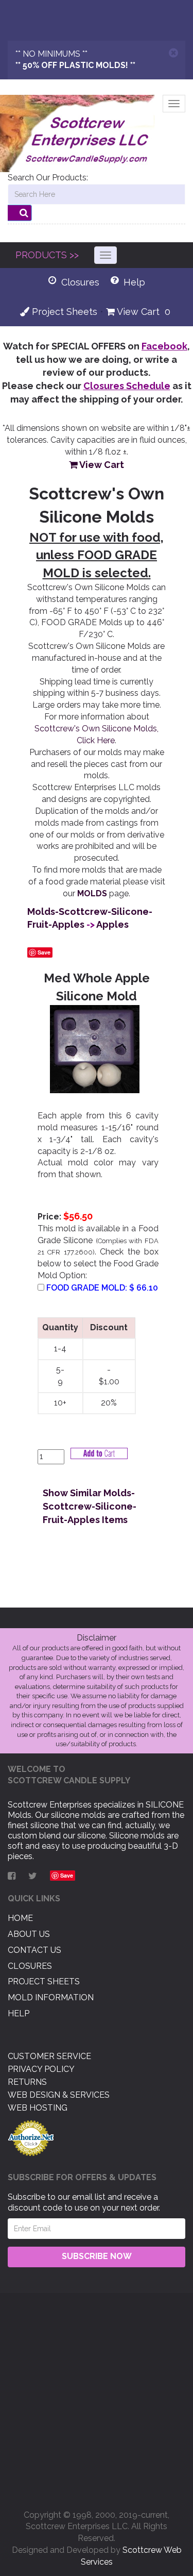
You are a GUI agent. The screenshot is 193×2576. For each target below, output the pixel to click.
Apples (112, 924)
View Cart (137, 312)
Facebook (164, 346)
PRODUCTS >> (47, 255)
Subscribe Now (97, 2256)
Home (20, 1918)
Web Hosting (38, 2108)
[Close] (173, 53)
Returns (27, 2082)
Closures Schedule (127, 386)
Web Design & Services (59, 2095)
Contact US (34, 1950)
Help (19, 2013)
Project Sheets (63, 312)
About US (29, 1934)
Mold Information (51, 1997)
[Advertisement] (97, 2397)
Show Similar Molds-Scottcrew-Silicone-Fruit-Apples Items (90, 1506)
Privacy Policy (41, 2069)
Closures (30, 1966)
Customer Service (49, 2056)
